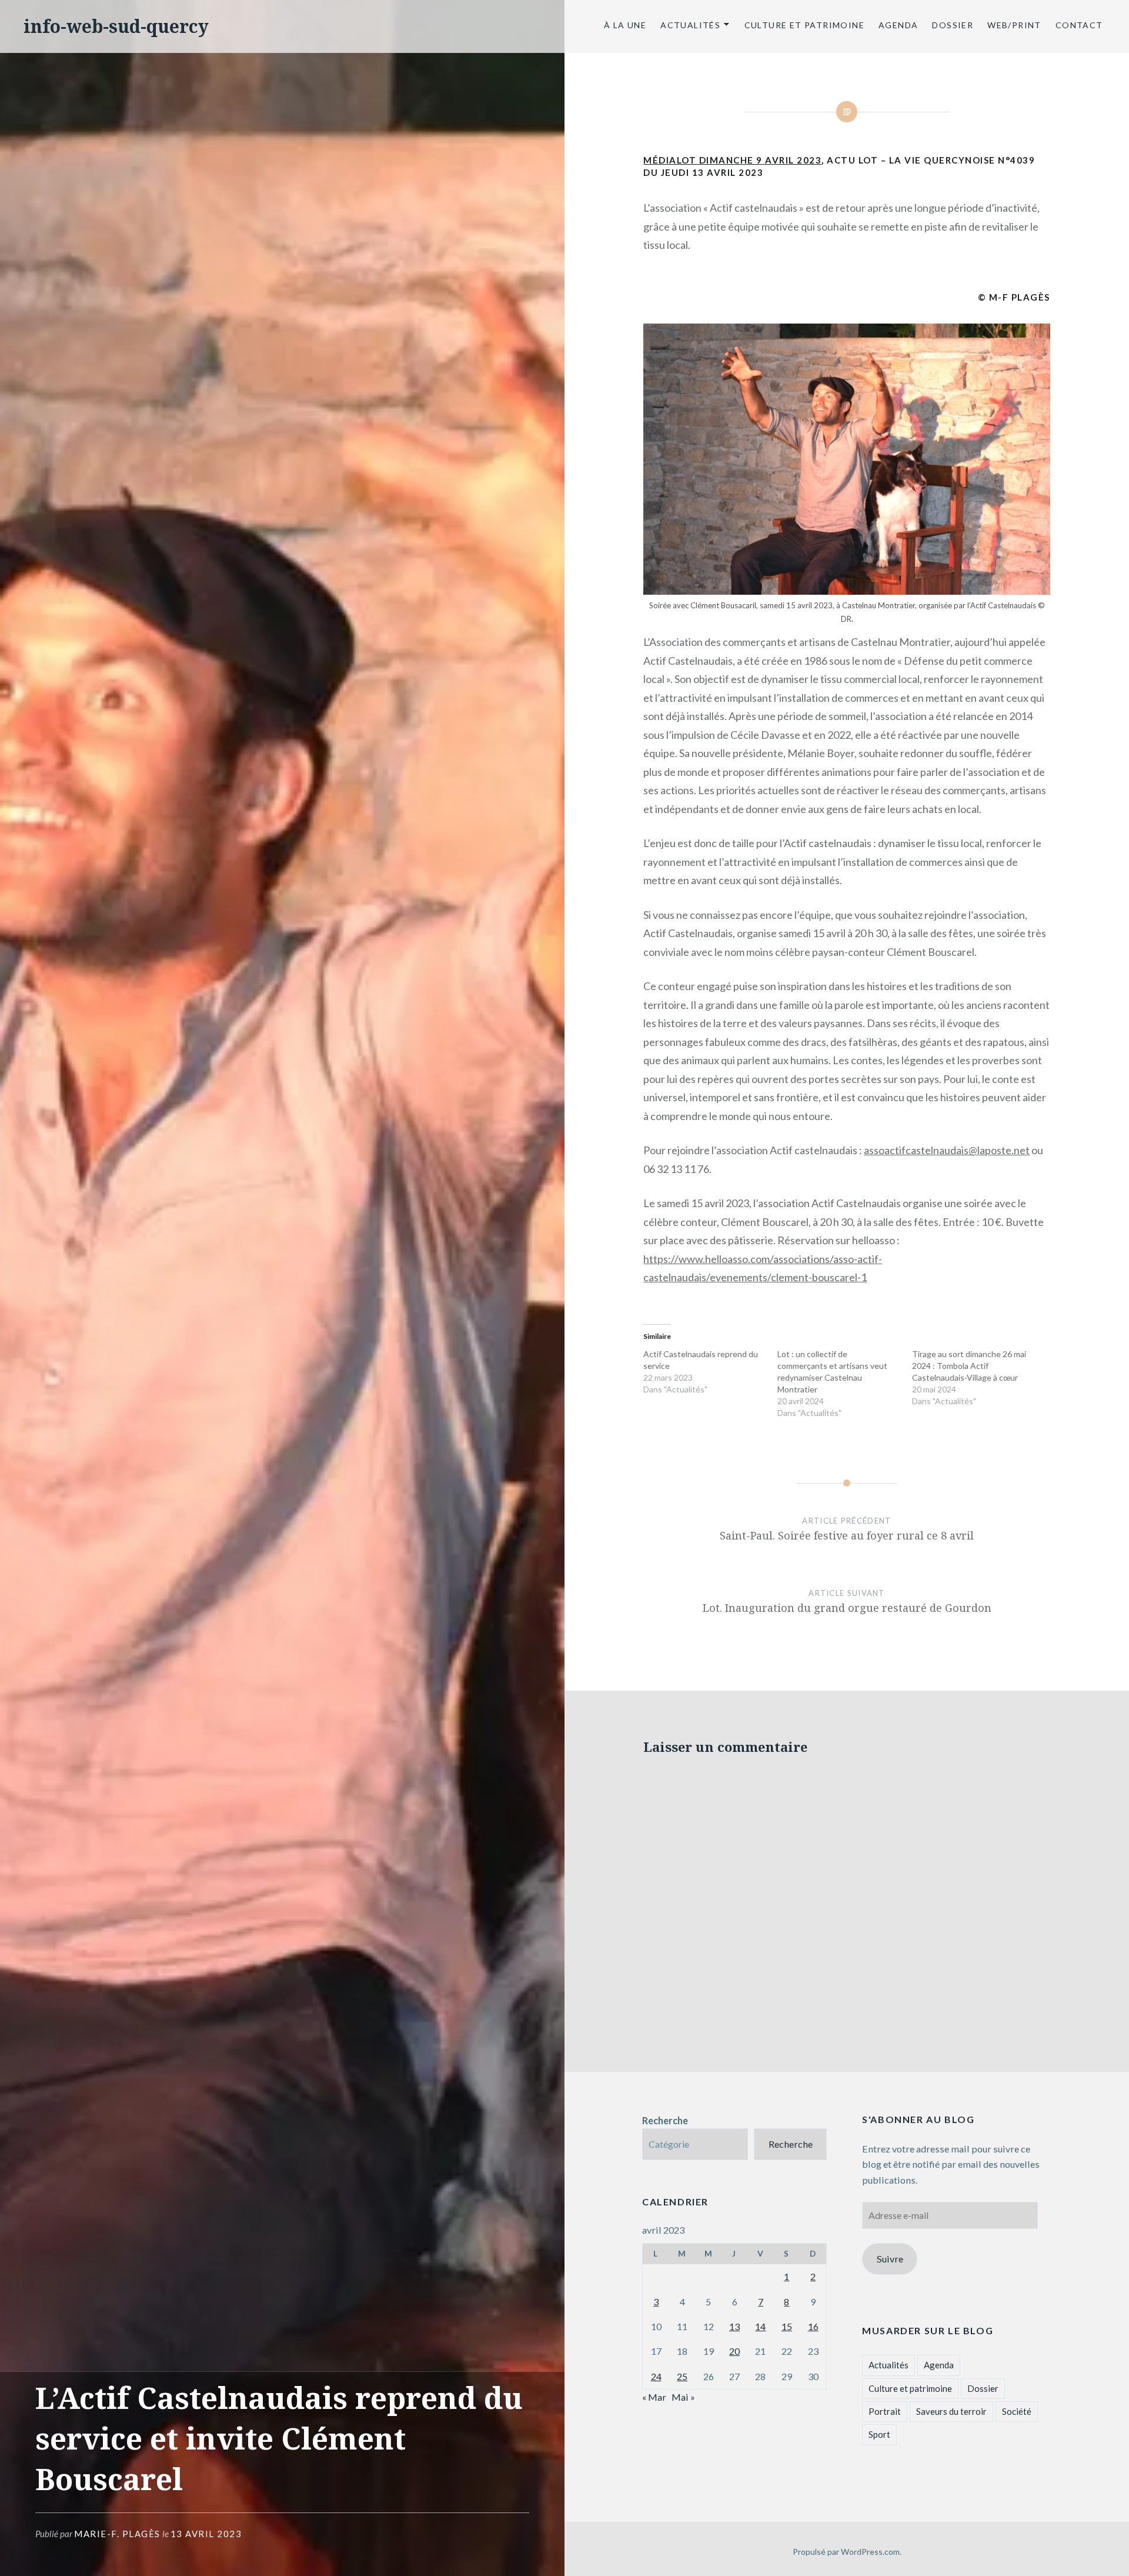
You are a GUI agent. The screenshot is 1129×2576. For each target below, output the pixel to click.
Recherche (665, 2120)
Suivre (890, 2259)
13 (734, 2326)
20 (734, 2351)
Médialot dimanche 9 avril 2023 (732, 160)
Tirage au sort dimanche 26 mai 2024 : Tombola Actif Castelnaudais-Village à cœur (969, 1366)
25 (682, 2376)
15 (787, 2326)
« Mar (654, 2397)
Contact (1080, 25)
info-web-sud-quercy (116, 26)
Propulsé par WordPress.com (846, 2552)
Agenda (898, 25)
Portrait (885, 2411)
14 (760, 2326)
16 (813, 2326)
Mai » (683, 2397)
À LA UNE (625, 25)
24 (656, 2376)
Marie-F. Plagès (117, 2534)
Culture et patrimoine (804, 25)
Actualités (690, 25)
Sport (879, 2434)
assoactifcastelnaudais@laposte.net (947, 1150)
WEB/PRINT (1014, 25)
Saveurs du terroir (951, 2411)
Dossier (953, 25)
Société (1017, 2411)
